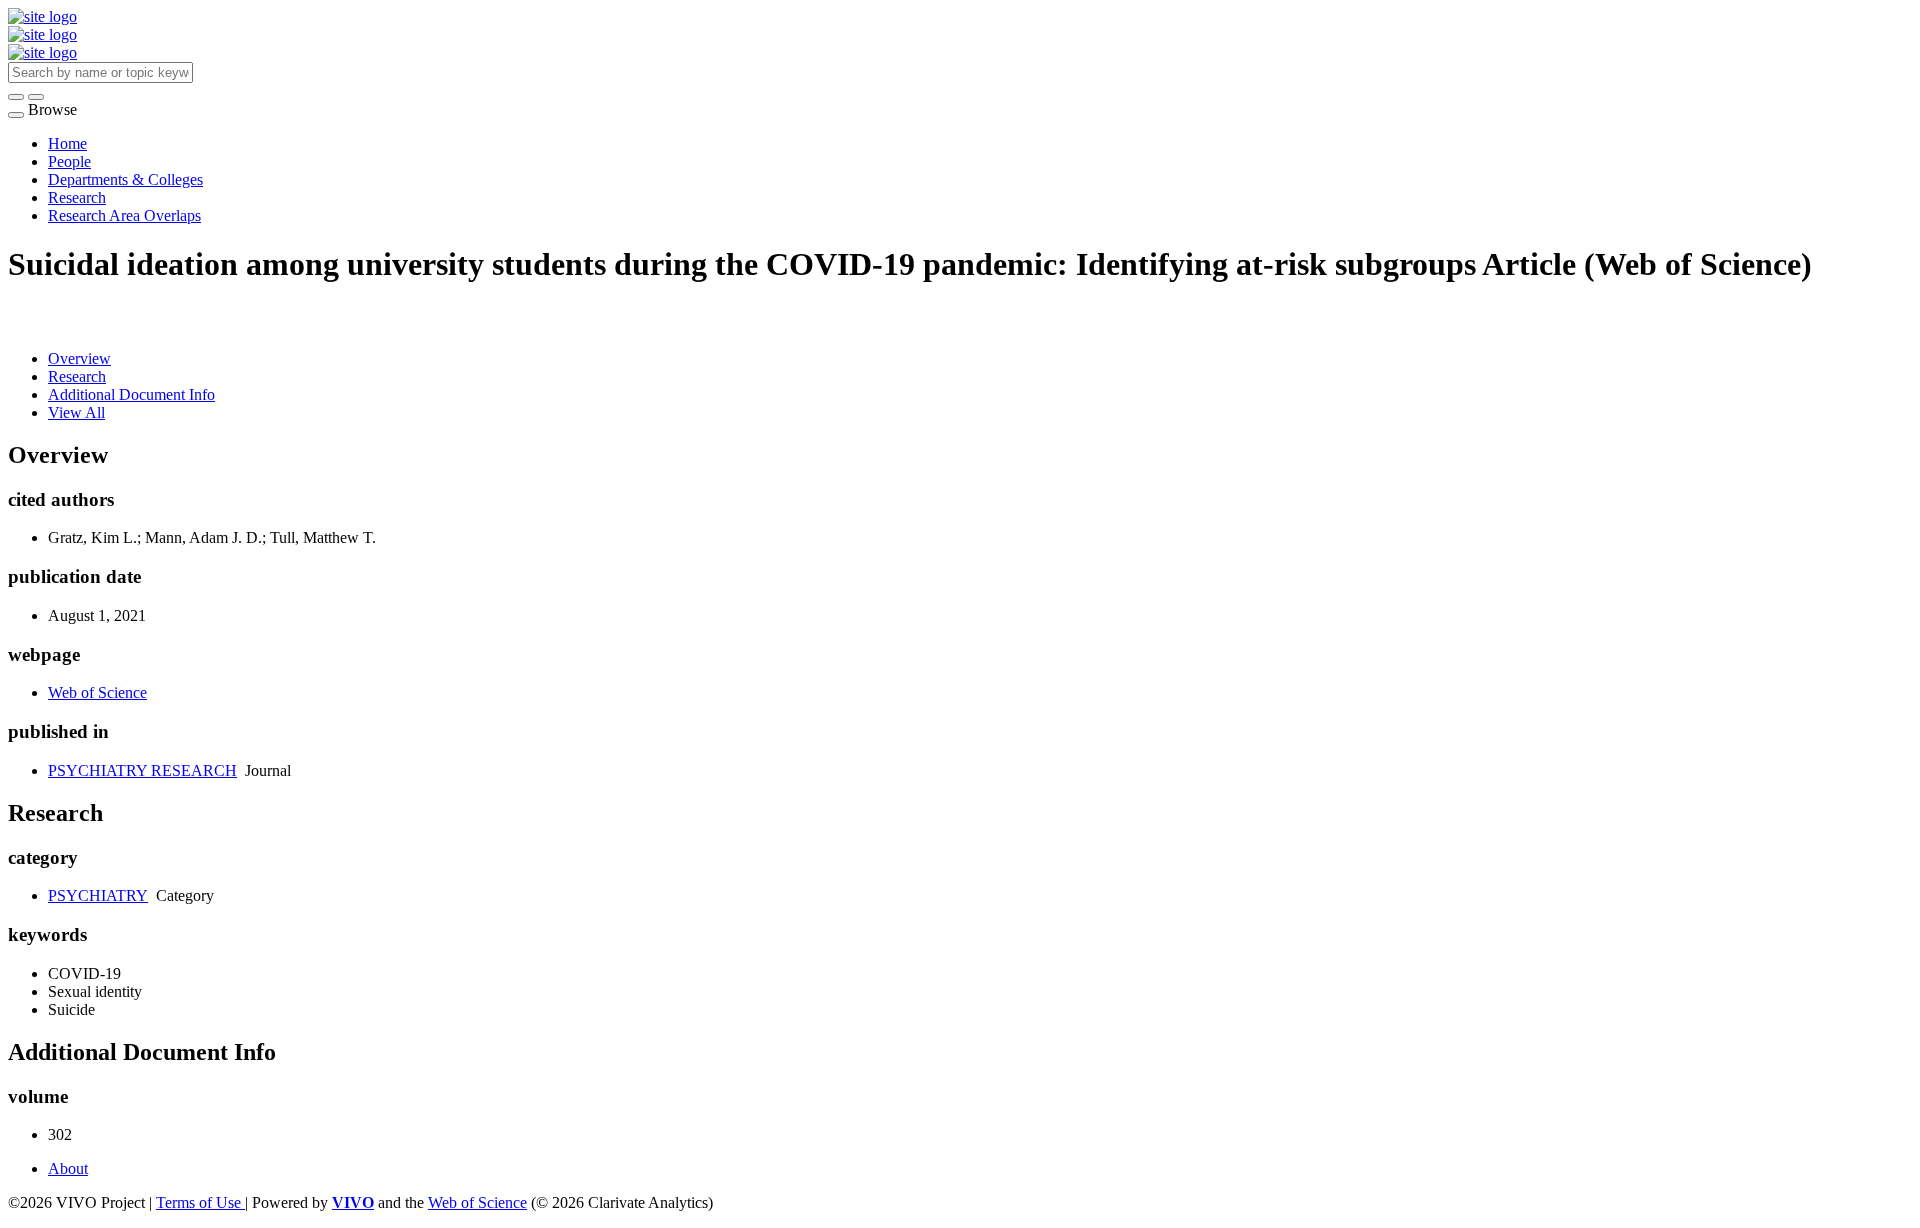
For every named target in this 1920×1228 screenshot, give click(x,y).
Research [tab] (77, 376)
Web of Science (97, 692)
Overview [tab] (79, 358)
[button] (16, 97)
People (69, 161)
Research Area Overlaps (124, 215)
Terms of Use (200, 1202)
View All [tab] (76, 412)
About (68, 1168)
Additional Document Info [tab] (131, 394)
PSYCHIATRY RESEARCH (142, 770)
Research (77, 197)
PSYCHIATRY (98, 895)
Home (67, 143)
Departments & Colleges (125, 179)
